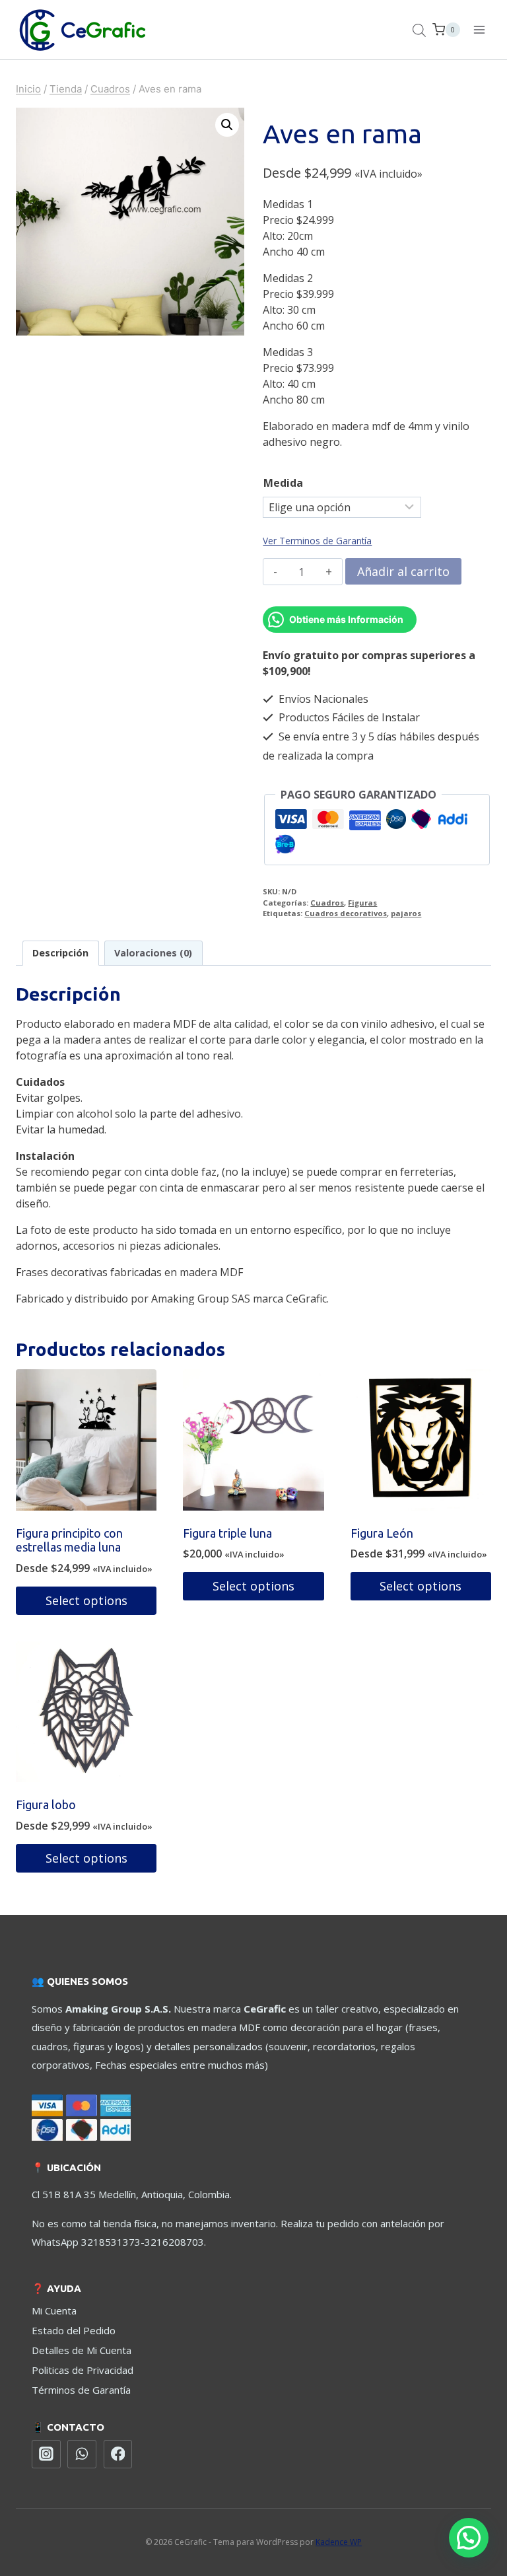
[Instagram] (46, 2454)
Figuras (362, 903)
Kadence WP (339, 2542)
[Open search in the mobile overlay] (419, 30)
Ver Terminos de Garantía (317, 541)
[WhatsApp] (82, 2454)
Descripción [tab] (60, 953)
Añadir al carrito (403, 571)
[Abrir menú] (479, 29)
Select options (86, 1600)
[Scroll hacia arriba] (467, 2516)
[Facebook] (118, 2454)
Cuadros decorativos (346, 913)
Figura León (382, 1533)
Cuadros (327, 903)
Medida (283, 483)
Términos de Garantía (81, 2390)
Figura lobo (46, 1805)
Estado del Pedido (74, 2330)
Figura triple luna (227, 1533)
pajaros (406, 913)
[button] (227, 125)
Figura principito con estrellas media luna (69, 1540)
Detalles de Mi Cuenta (82, 2350)
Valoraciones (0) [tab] (153, 953)
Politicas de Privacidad (83, 2370)
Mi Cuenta (54, 2310)
